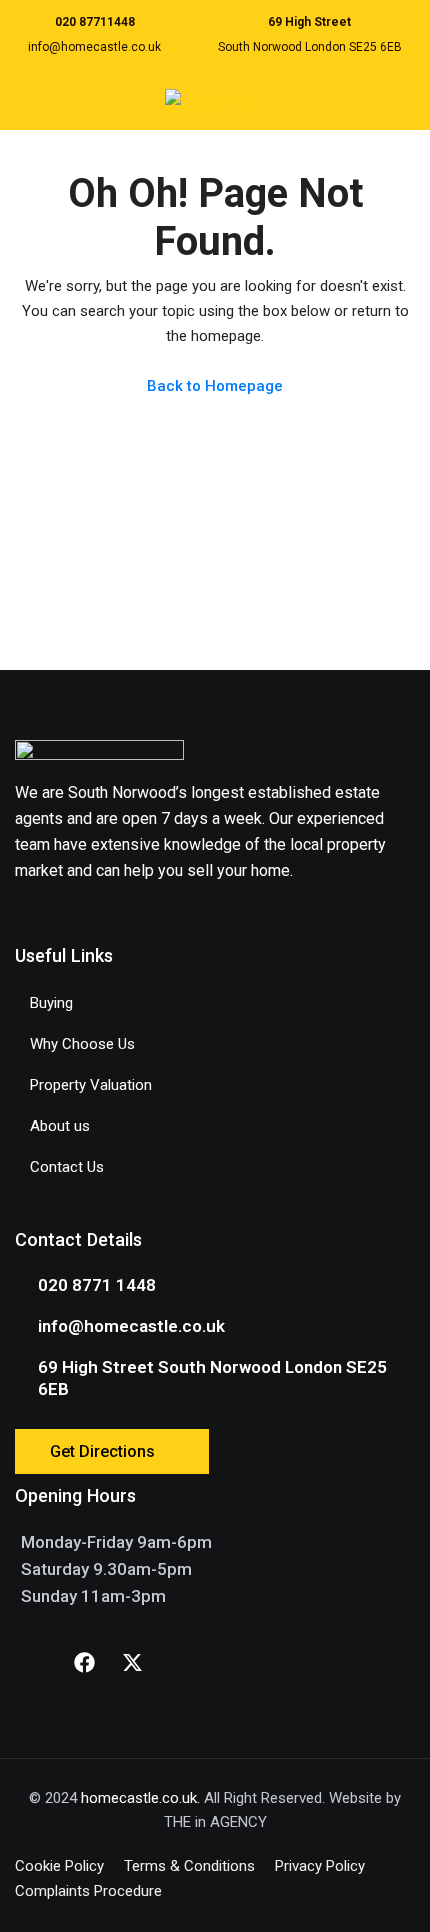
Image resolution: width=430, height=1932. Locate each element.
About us (60, 1126)
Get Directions (102, 1451)
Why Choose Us (82, 1044)
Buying (51, 1003)
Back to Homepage (215, 386)
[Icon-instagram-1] (36, 1662)
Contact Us (67, 1167)
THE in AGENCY (215, 1822)
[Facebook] (84, 1662)
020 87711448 (95, 22)
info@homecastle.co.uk (94, 47)
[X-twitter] (132, 1662)
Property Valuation (91, 1085)
